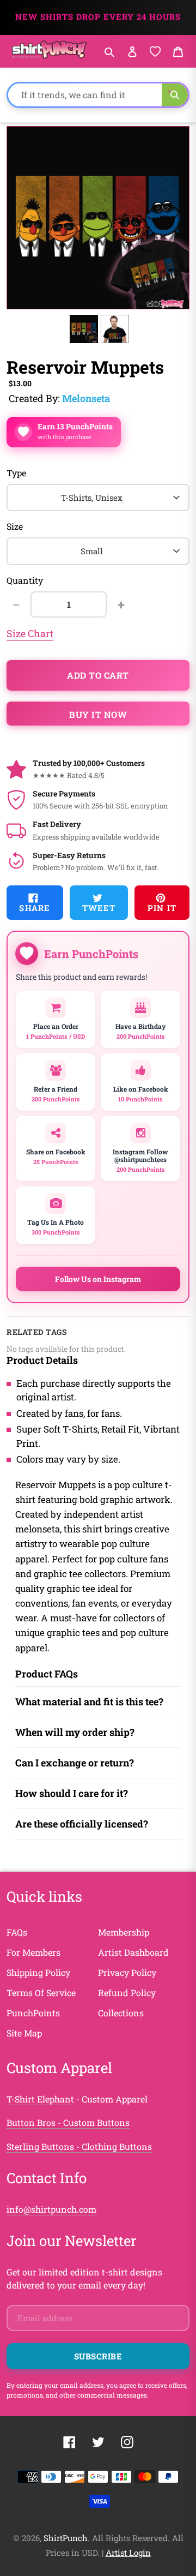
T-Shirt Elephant (40, 2099)
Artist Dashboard (133, 1952)
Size (15, 526)
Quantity (25, 580)
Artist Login (128, 2553)
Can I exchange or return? (75, 1763)
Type (16, 473)
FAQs (17, 1932)
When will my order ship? (75, 1732)
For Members (33, 1952)
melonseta (86, 398)
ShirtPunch (66, 2538)
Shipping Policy (38, 1972)
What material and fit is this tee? (89, 1702)
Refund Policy (127, 1993)
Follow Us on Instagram (98, 1279)
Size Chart (30, 633)
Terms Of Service (41, 1993)
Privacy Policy (127, 1972)
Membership (124, 1932)
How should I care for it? (72, 1793)
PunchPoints (33, 2013)
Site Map (24, 2033)
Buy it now (98, 714)
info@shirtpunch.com (51, 2209)
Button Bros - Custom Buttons (68, 2122)
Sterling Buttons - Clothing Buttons (79, 2146)
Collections (121, 2013)
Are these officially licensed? (82, 1824)
